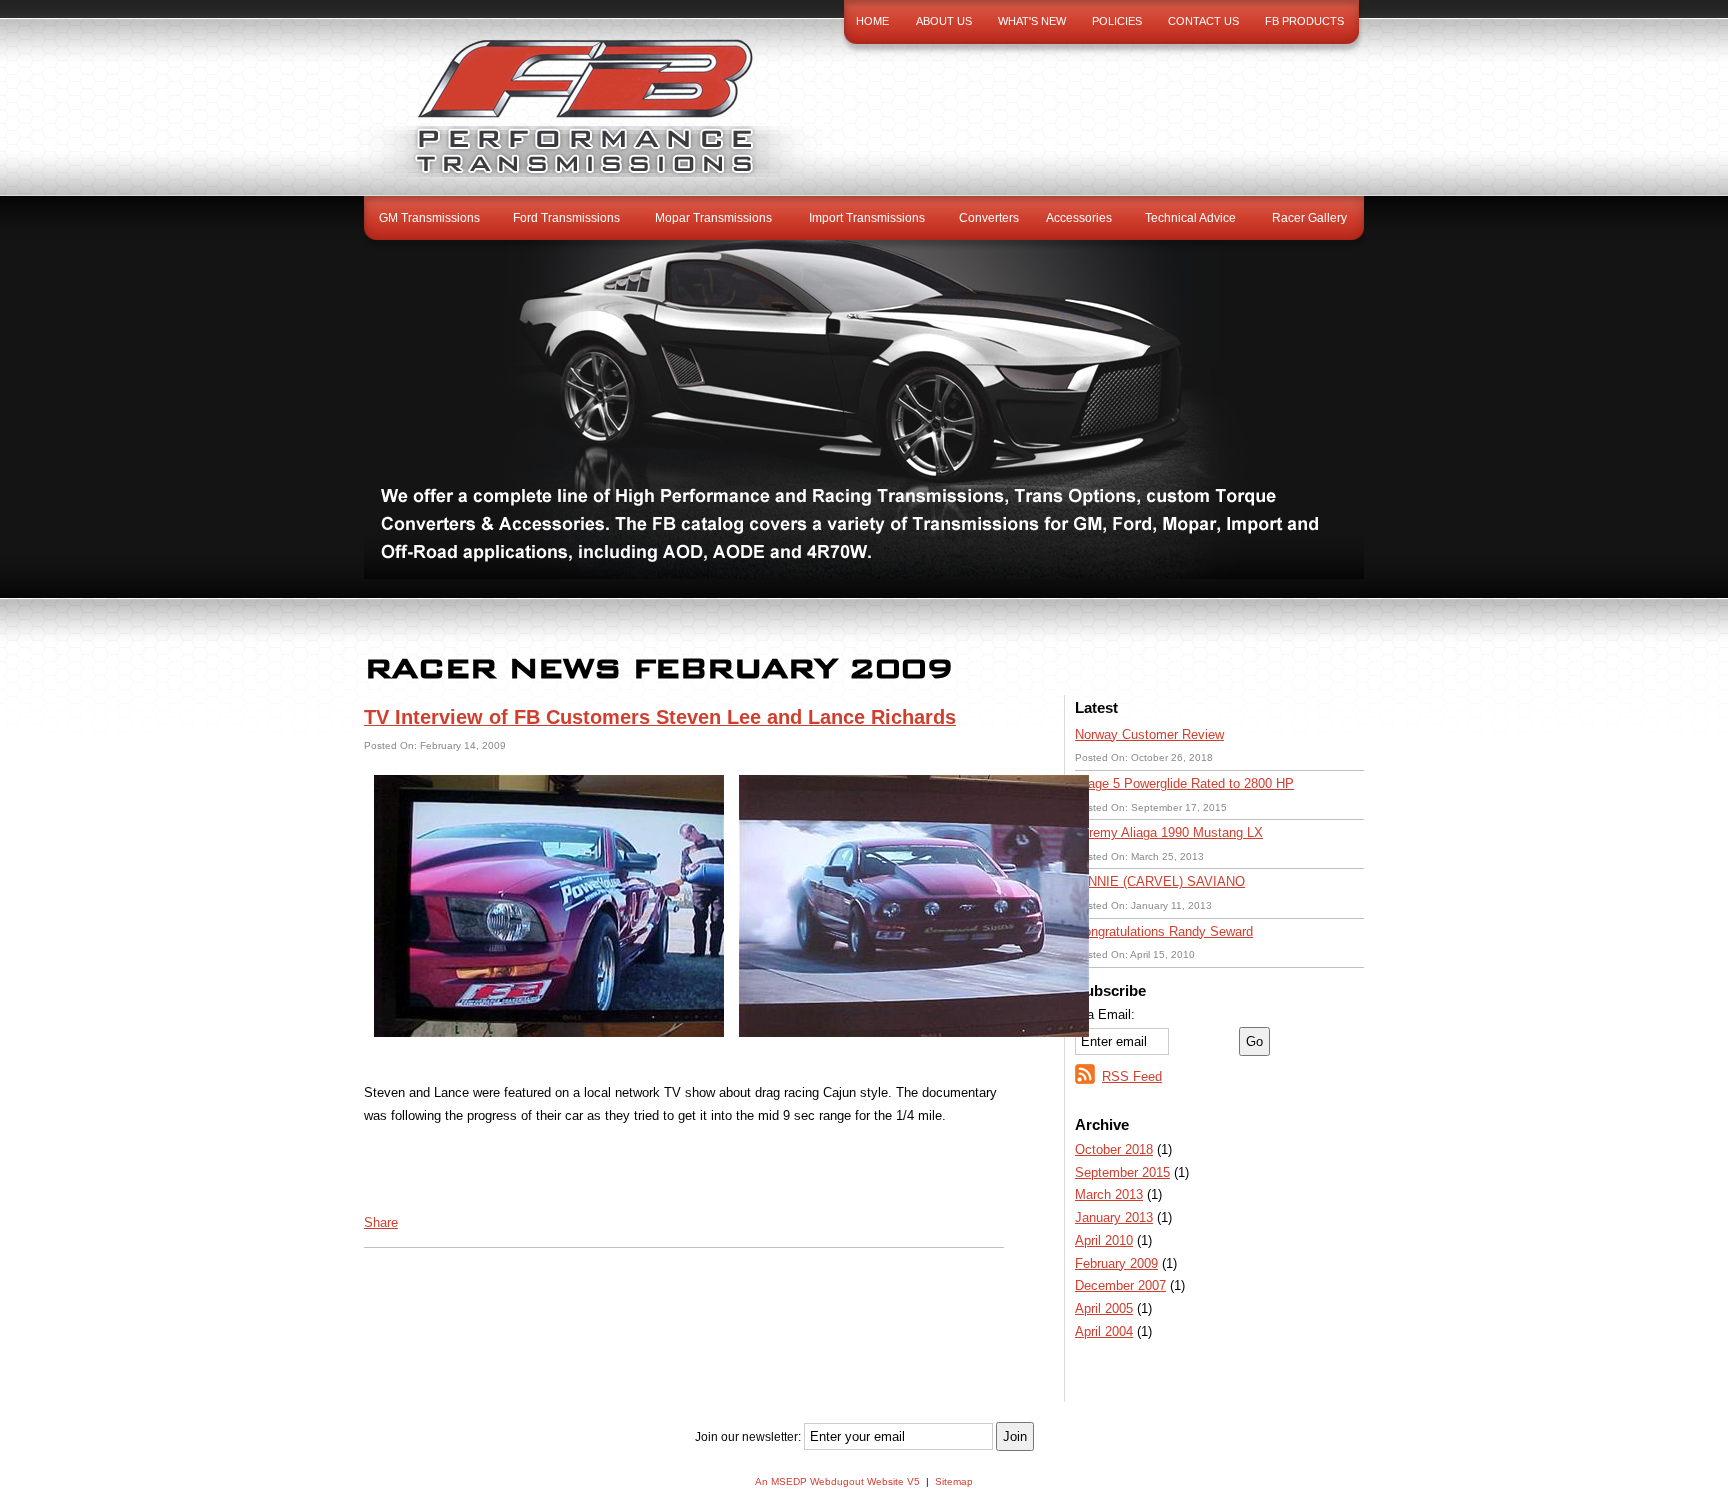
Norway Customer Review (1149, 734)
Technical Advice (1190, 218)
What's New (1032, 21)
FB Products (1304, 21)
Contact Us (1203, 21)
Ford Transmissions (566, 218)
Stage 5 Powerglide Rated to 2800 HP (1184, 783)
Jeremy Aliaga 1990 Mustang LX (1169, 832)
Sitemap (954, 1481)
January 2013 (1114, 1217)
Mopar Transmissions (713, 218)
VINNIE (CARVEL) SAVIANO (1160, 881)
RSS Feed (1132, 1076)
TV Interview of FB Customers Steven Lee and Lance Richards (660, 717)
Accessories (1079, 218)
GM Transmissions (429, 218)
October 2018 (1114, 1149)
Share (381, 1222)
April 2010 (1104, 1240)
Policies (1117, 21)
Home (872, 21)
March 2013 (1109, 1194)
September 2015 (1122, 1172)
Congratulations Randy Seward (1164, 931)
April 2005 (1104, 1308)
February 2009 (1116, 1263)
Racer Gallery (1309, 218)
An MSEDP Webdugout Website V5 (837, 1481)
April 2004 (1104, 1331)
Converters (989, 218)
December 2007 (1120, 1285)
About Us (944, 21)
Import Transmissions (867, 218)
